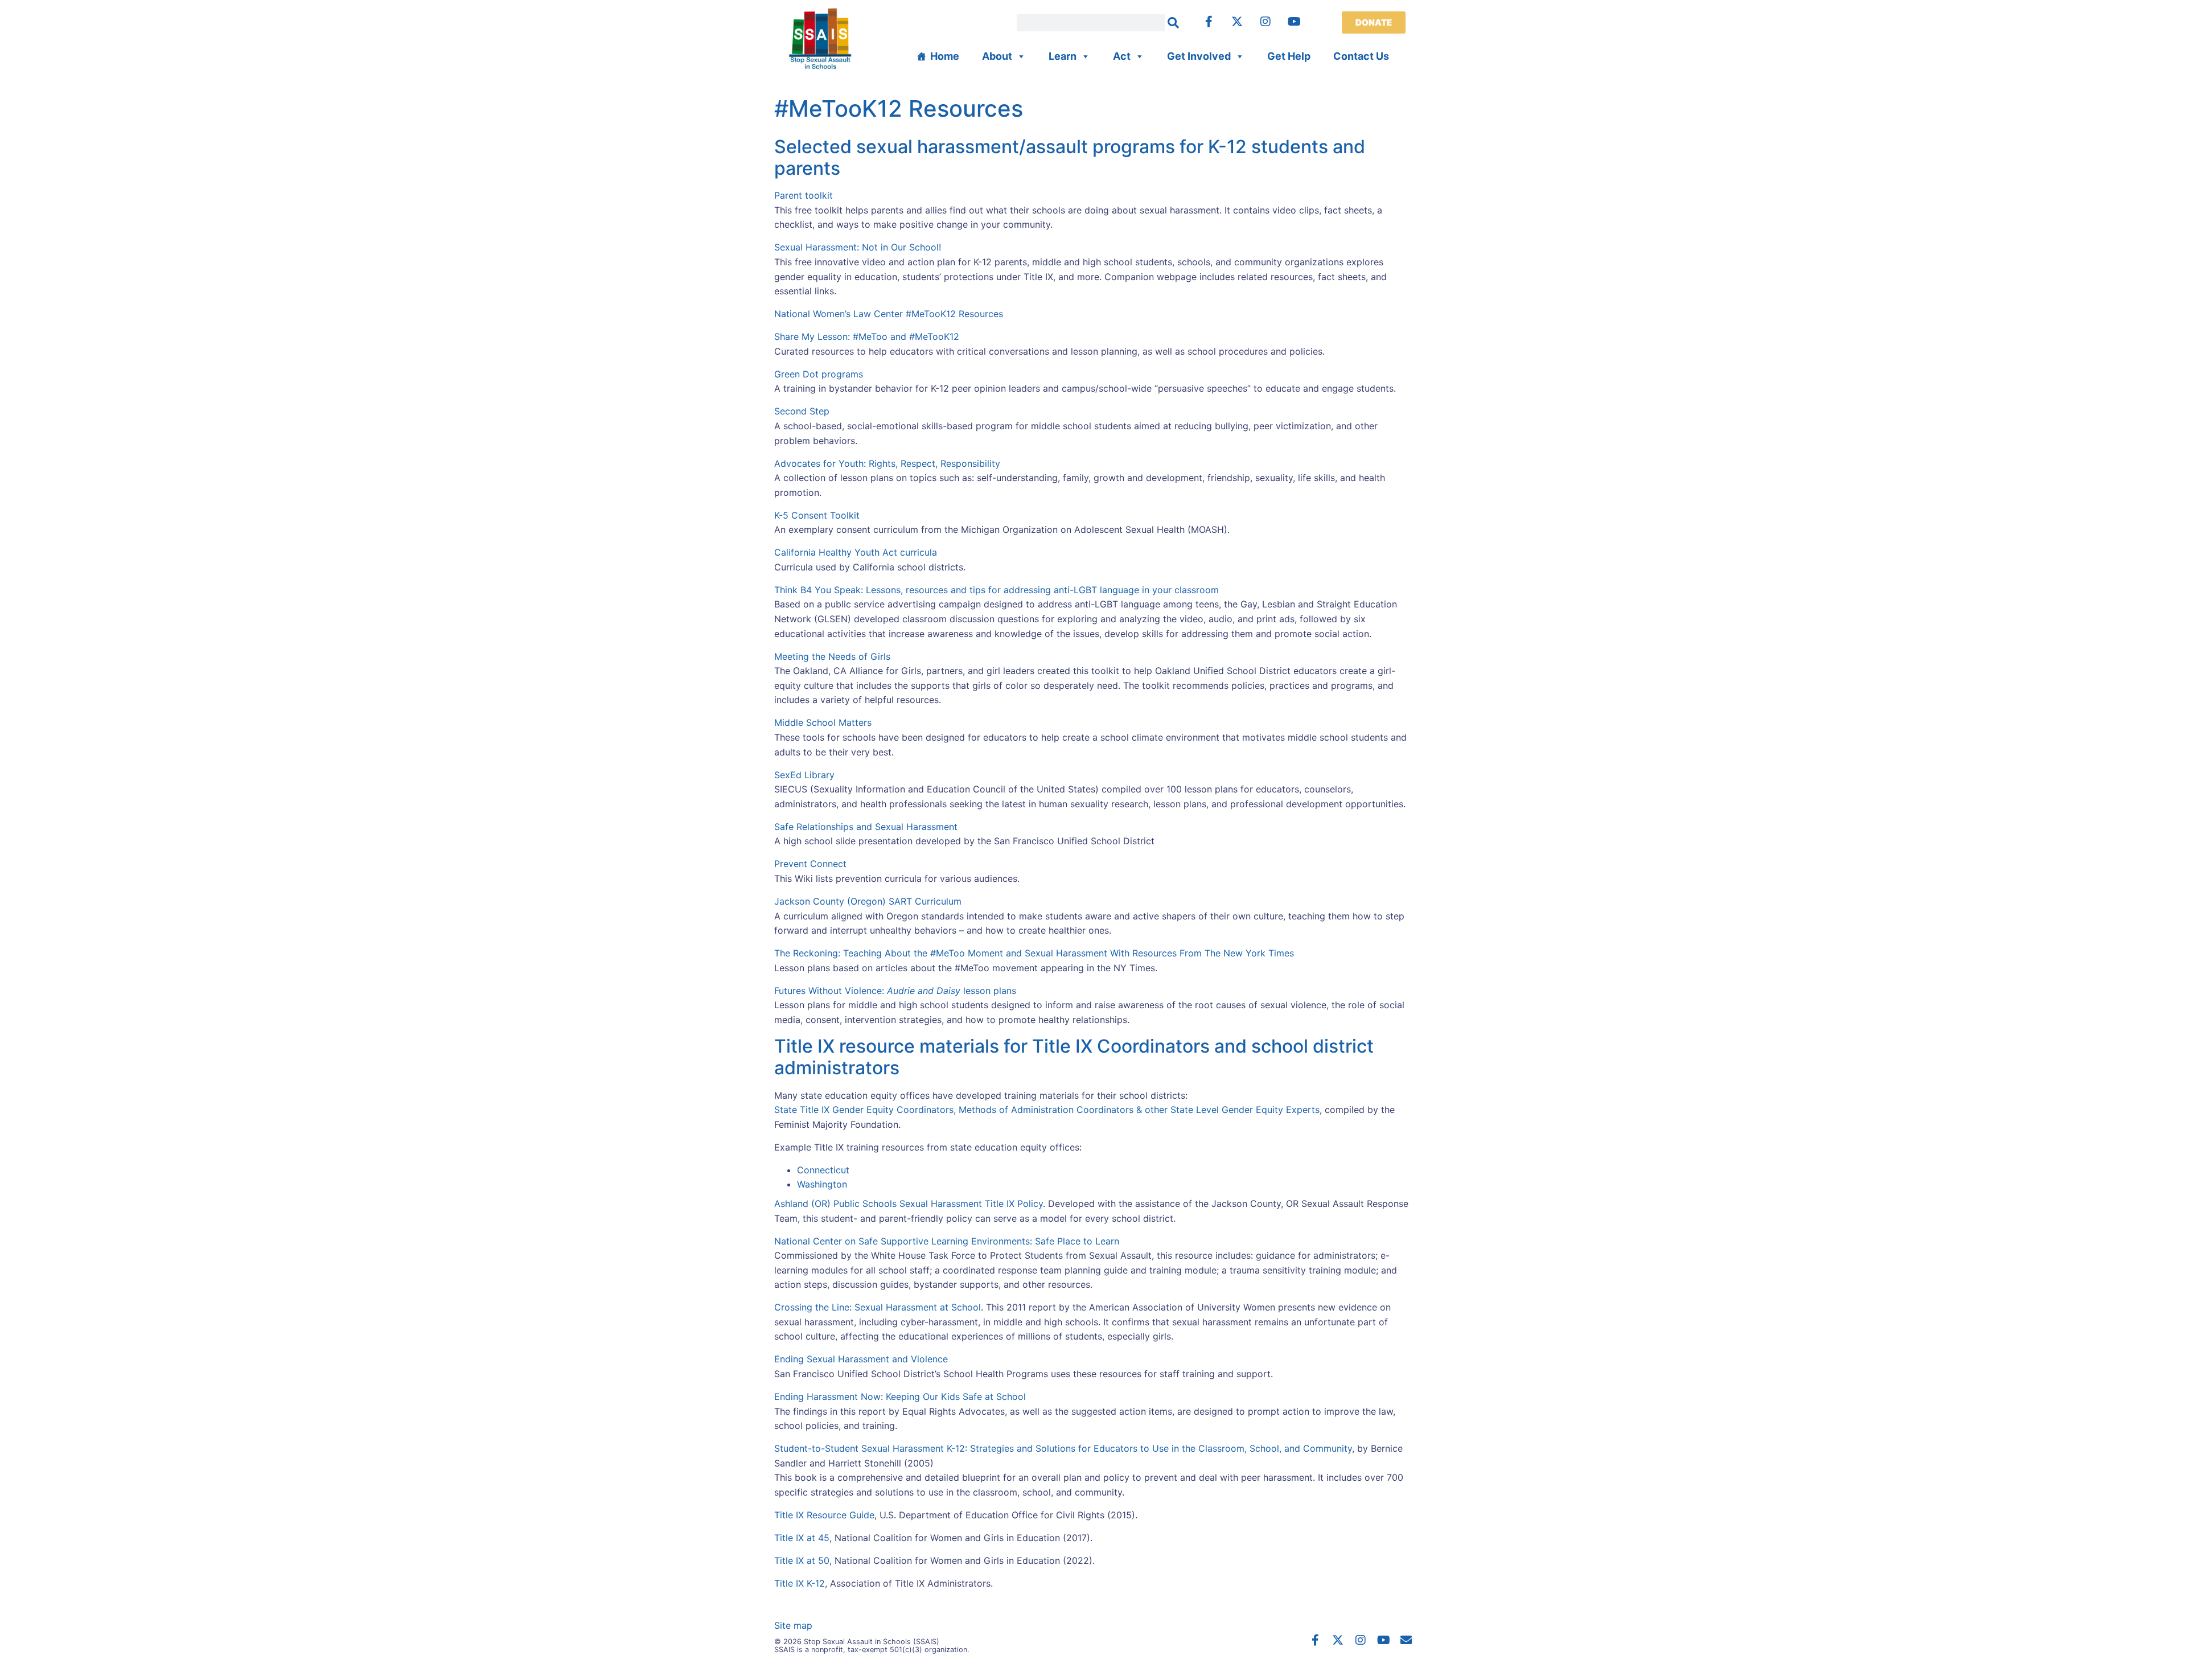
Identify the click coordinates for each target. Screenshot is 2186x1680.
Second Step (802, 411)
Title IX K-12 (800, 1583)
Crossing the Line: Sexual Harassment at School (878, 1307)
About (997, 56)
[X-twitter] (1237, 22)
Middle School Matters (823, 722)
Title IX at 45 (802, 1538)
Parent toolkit (804, 195)
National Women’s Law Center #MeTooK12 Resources (889, 314)
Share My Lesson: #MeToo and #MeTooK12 (867, 336)
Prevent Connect (810, 864)
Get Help (1289, 56)
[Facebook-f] (1209, 22)
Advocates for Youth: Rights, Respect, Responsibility (887, 463)
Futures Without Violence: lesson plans (895, 991)
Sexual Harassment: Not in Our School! (858, 247)
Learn (1063, 56)
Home (945, 56)
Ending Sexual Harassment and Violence (861, 1359)
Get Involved (1199, 56)
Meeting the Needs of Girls (832, 656)
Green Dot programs (819, 374)
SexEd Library (804, 775)
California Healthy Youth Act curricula (856, 552)
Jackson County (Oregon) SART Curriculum (868, 901)
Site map (793, 1625)
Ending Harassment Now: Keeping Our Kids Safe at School (900, 1396)
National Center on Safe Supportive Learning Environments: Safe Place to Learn (947, 1241)
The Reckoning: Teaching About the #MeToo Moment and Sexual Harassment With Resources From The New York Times (1034, 953)
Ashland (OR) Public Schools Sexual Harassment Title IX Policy (909, 1203)
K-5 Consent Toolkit (817, 515)
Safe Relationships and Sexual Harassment (866, 827)
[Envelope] (1406, 1640)
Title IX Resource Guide (824, 1515)
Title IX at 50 (802, 1560)
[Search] (1173, 23)
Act (1122, 56)
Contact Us (1361, 56)
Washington (822, 1184)
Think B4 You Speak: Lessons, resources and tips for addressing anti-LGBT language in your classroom (997, 590)
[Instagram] (1265, 22)
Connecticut (823, 1170)
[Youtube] (1294, 22)
